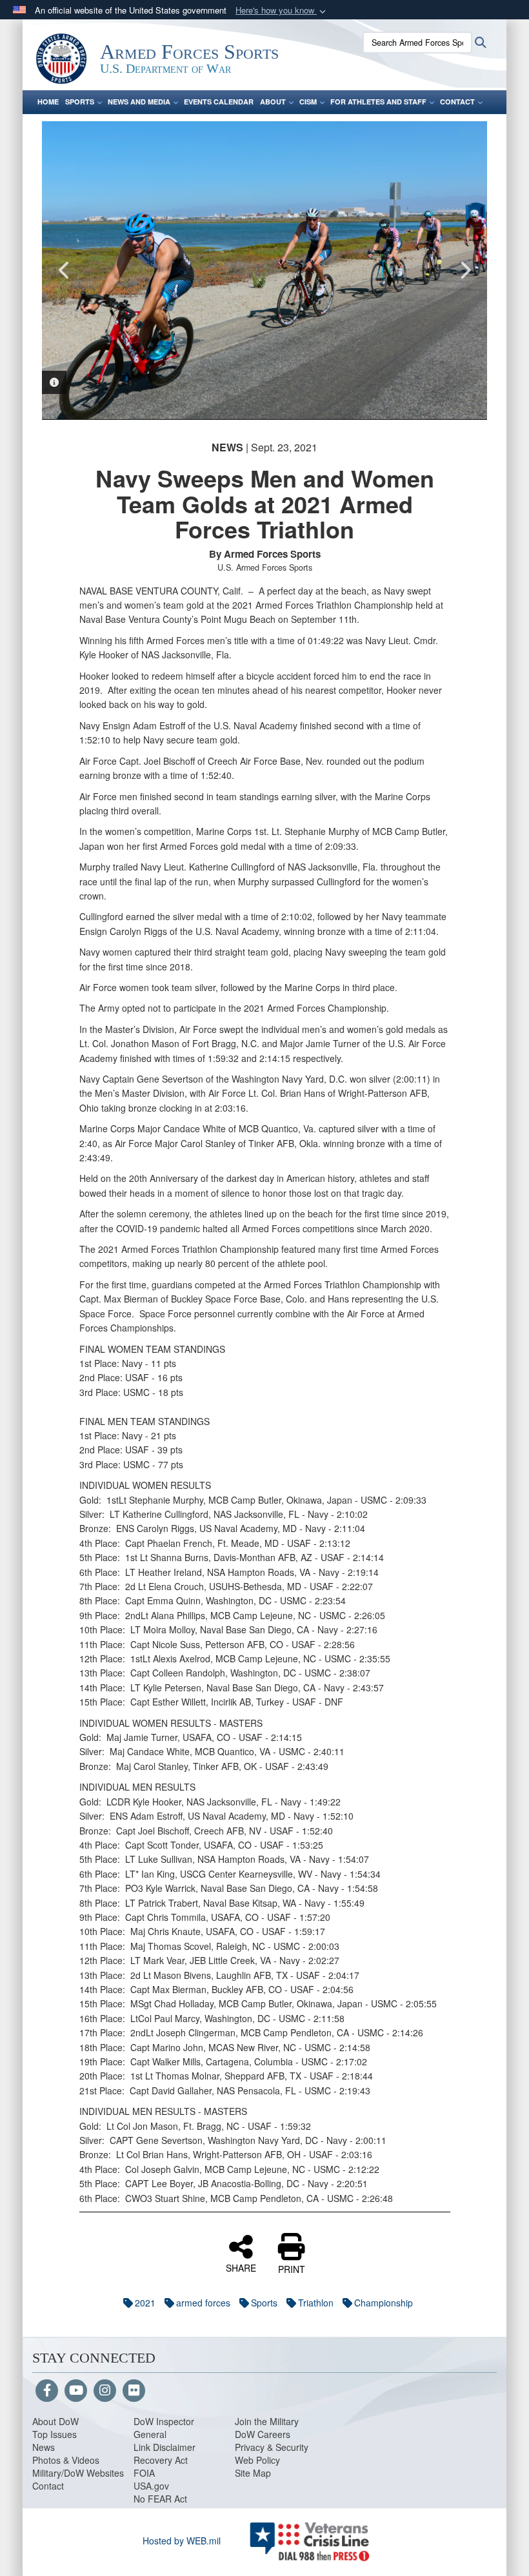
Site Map (253, 2473)
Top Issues (55, 2434)
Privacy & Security (272, 2447)
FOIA (144, 2473)
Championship (384, 2303)
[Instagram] (105, 2391)
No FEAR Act (160, 2499)
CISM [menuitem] (308, 102)
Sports (264, 2303)
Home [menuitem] (48, 102)
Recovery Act (161, 2460)
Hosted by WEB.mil (182, 2541)
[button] (282, 11)
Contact (48, 2486)
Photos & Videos (66, 2460)
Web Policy (257, 2460)
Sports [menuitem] (80, 102)
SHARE (241, 2267)
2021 (145, 2303)
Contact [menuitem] (457, 102)
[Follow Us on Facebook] (47, 2391)
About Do (51, 2421)
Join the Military (267, 2421)
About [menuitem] (273, 102)
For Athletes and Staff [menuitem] (378, 102)
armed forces (203, 2303)
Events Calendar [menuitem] (219, 102)
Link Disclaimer (165, 2447)
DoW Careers (263, 2434)
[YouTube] (76, 2391)
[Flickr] (134, 2391)
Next (464, 270)
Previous (65, 270)
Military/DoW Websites (78, 2473)
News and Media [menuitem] (139, 102)
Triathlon (316, 2303)
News (44, 2447)
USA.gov (151, 2486)
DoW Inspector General (164, 2428)
